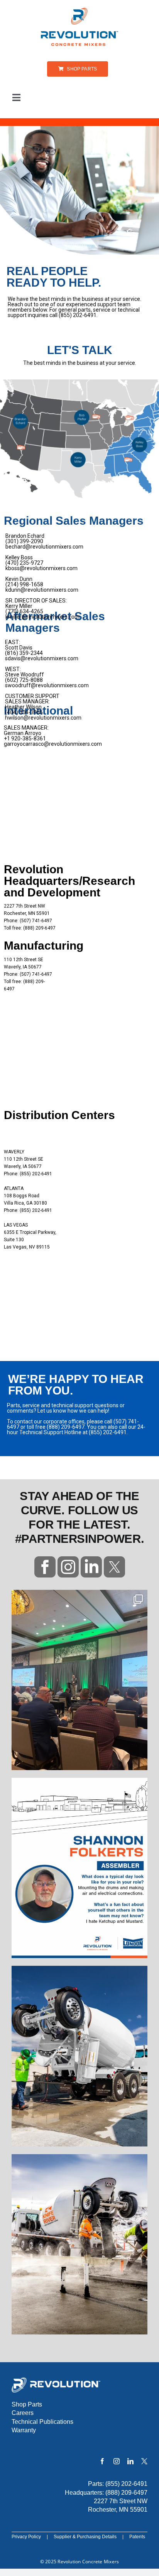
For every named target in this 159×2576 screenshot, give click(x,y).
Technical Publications (42, 2422)
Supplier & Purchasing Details (85, 2537)
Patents (137, 2537)
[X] (144, 2461)
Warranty (24, 2430)
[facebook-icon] (45, 1559)
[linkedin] (91, 1559)
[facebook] (102, 2461)
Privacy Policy (26, 2537)
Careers (23, 2413)
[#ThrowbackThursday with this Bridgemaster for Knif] (79, 2244)
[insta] (68, 1559)
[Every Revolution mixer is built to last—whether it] (79, 2056)
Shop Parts (27, 2404)
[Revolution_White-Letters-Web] (56, 2380)
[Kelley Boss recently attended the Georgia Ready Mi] (79, 1680)
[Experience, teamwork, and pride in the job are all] (79, 1868)
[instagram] (117, 2461)
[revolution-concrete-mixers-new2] (79, 10)
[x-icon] (114, 1559)
